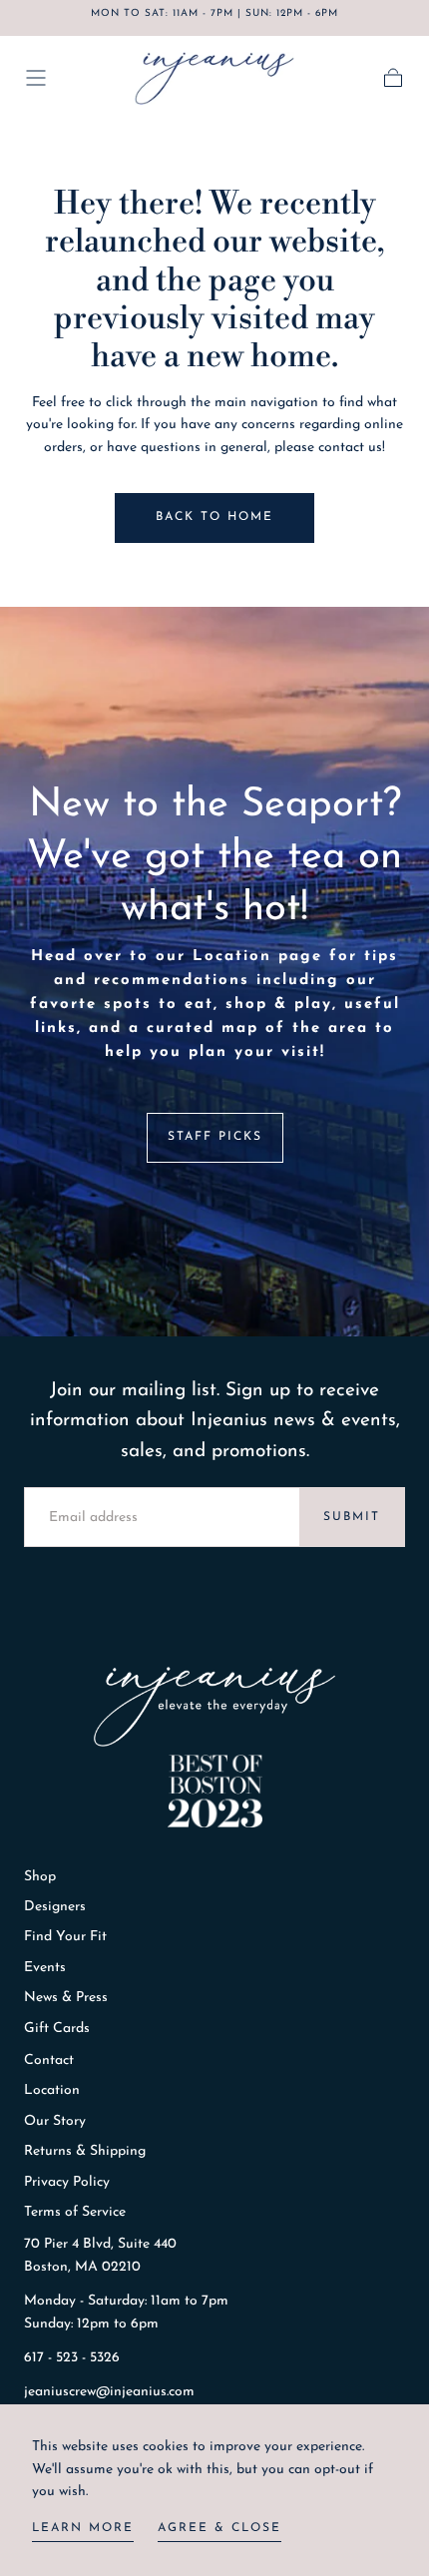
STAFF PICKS (215, 1137)
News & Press (66, 1998)
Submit (352, 1517)
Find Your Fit (65, 1937)
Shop (40, 1877)
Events (45, 1968)
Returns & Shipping (85, 2151)
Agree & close (219, 2528)
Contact (49, 2061)
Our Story (55, 2121)
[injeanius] (214, 1707)
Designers (55, 1907)
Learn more (83, 2528)
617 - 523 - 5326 (72, 2358)
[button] (36, 78)
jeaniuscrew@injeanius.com (109, 2392)
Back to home (214, 517)
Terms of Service (75, 2212)
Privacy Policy (67, 2182)
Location (52, 2090)
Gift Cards (57, 2029)
